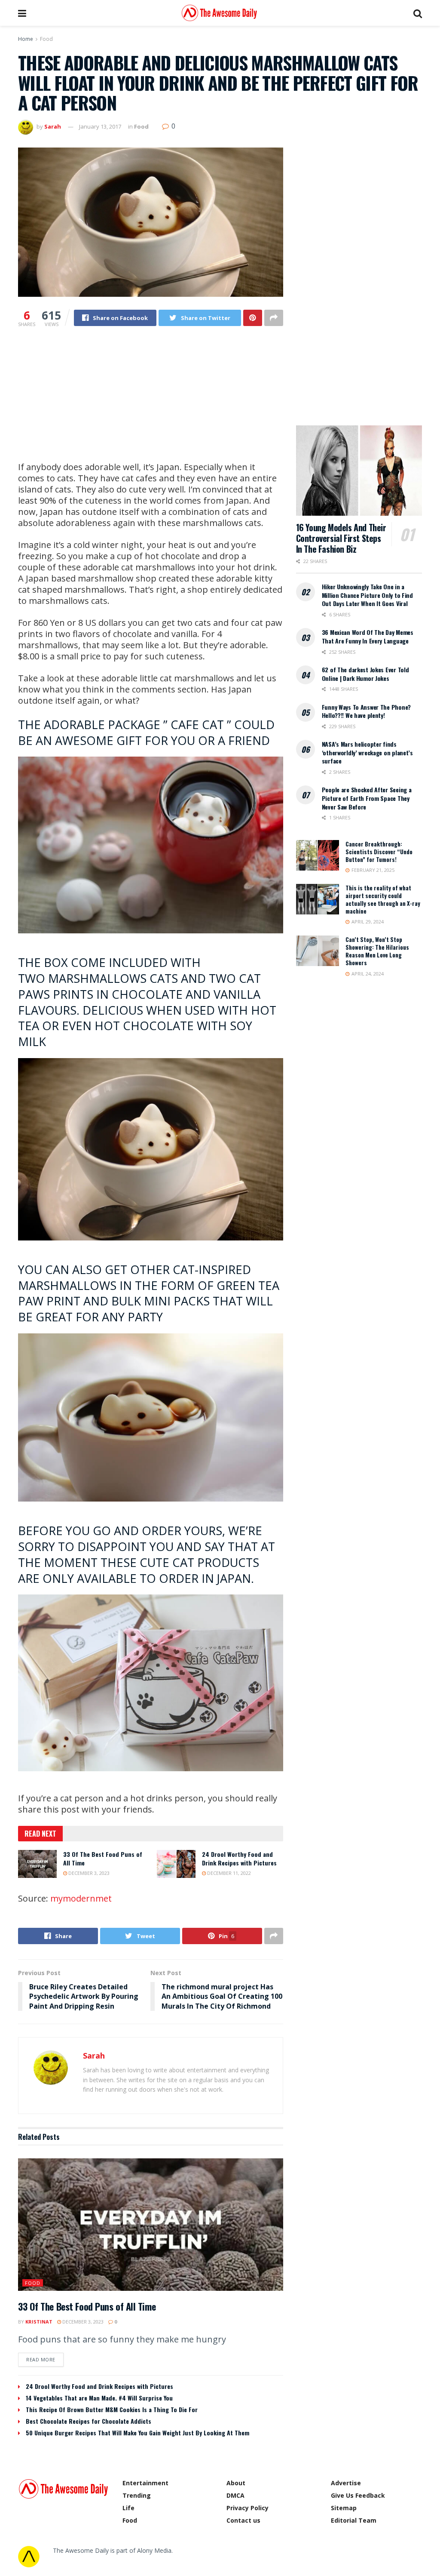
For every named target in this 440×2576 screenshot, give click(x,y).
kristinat (39, 2322)
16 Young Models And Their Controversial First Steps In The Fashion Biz (341, 538)
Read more (41, 2359)
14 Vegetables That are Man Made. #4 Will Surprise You (99, 2398)
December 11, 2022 (228, 1873)
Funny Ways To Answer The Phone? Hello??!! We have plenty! (366, 711)
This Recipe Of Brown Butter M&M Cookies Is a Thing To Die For (112, 2409)
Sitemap (344, 2508)
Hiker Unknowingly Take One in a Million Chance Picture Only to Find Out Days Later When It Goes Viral (367, 595)
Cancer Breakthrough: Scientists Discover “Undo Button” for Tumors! (379, 852)
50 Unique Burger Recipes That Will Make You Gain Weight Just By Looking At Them (137, 2433)
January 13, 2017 (100, 126)
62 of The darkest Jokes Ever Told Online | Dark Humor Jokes (365, 674)
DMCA (235, 2495)
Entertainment (145, 2483)
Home (26, 39)
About (236, 2483)
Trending (137, 2495)
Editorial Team (354, 2520)
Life (128, 2508)
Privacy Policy (247, 2508)
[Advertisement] (151, 401)
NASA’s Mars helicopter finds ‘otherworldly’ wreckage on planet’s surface (367, 752)
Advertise (346, 2483)
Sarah (53, 126)
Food (46, 39)
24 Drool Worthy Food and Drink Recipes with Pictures (239, 1858)
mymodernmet (81, 1898)
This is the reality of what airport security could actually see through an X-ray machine (383, 900)
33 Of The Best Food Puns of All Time (103, 1858)
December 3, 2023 (88, 1873)
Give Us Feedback (358, 2495)
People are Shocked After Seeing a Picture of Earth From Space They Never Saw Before (367, 798)
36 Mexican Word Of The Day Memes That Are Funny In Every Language (368, 636)
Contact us (243, 2520)
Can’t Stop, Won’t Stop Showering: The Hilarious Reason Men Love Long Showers (377, 951)
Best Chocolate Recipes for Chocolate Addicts (89, 2421)
